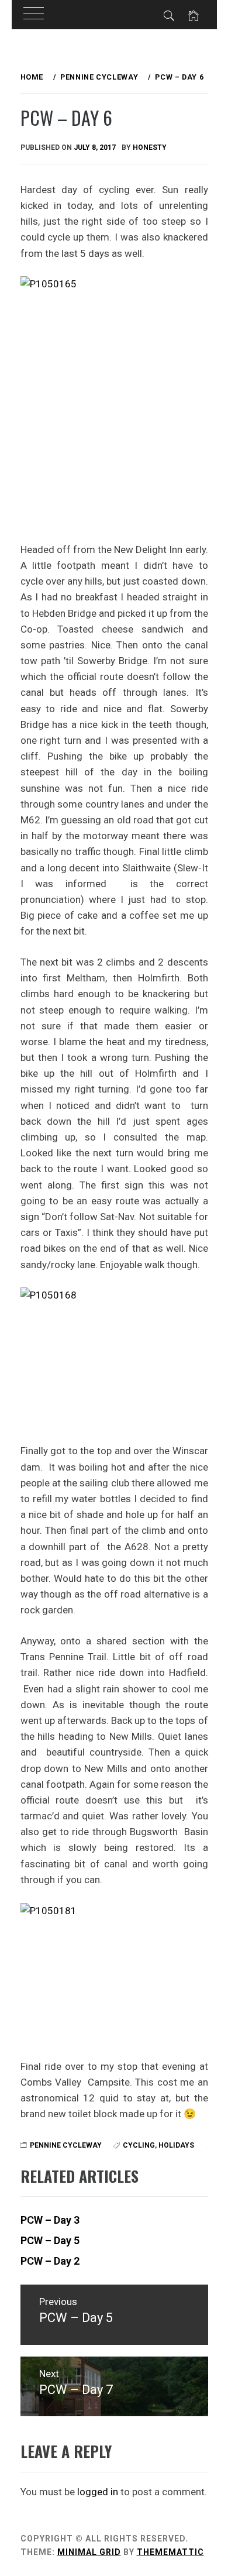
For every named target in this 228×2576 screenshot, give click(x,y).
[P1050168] (114, 1358)
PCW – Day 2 (50, 2261)
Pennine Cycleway (66, 2145)
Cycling (139, 2145)
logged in (98, 2492)
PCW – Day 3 (50, 2220)
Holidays (176, 2145)
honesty (150, 147)
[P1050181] (114, 1974)
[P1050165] (114, 401)
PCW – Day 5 (50, 2240)
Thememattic (170, 2552)
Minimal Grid (89, 2552)
